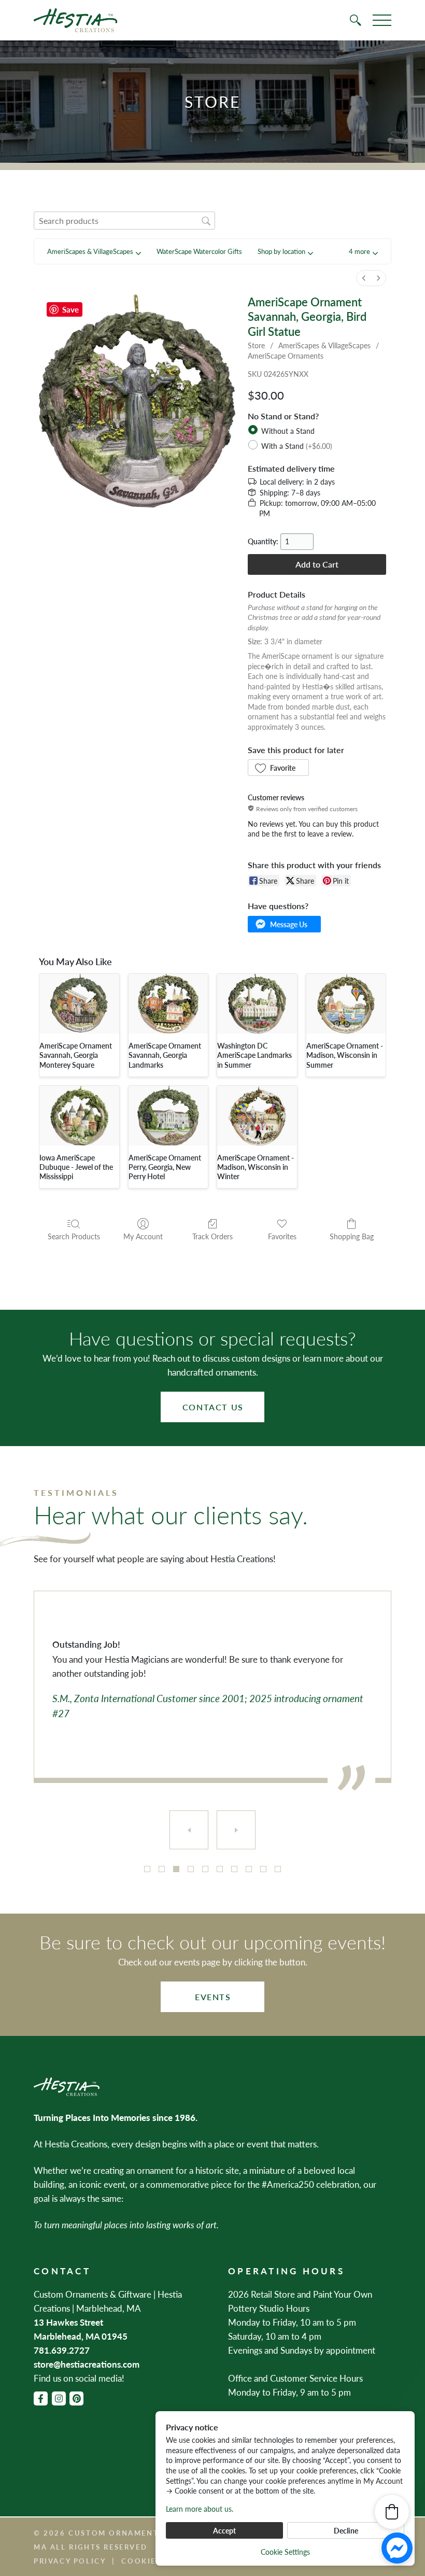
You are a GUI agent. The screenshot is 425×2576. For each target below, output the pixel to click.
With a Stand (297, 445)
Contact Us (213, 1407)
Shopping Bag (352, 1236)
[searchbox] (124, 221)
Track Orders (212, 1236)
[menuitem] (364, 278)
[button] (363, 252)
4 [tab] (191, 1869)
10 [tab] (278, 1869)
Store (256, 345)
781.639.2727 (62, 2350)
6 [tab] (220, 1869)
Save (70, 309)
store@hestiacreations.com (87, 2364)
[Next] (236, 1830)
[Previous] (189, 1830)
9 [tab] (263, 1869)
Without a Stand (288, 431)
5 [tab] (205, 1869)
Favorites (282, 1236)
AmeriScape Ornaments (286, 356)
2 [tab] (162, 1869)
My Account (143, 1236)
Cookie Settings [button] (285, 2552)
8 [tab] (249, 1869)
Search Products (74, 1236)
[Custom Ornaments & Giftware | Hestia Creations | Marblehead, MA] (75, 20)
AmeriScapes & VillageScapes (324, 345)
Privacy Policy (70, 2561)
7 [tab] (234, 1869)
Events (213, 1997)
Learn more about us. (200, 2509)
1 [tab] (147, 1869)
